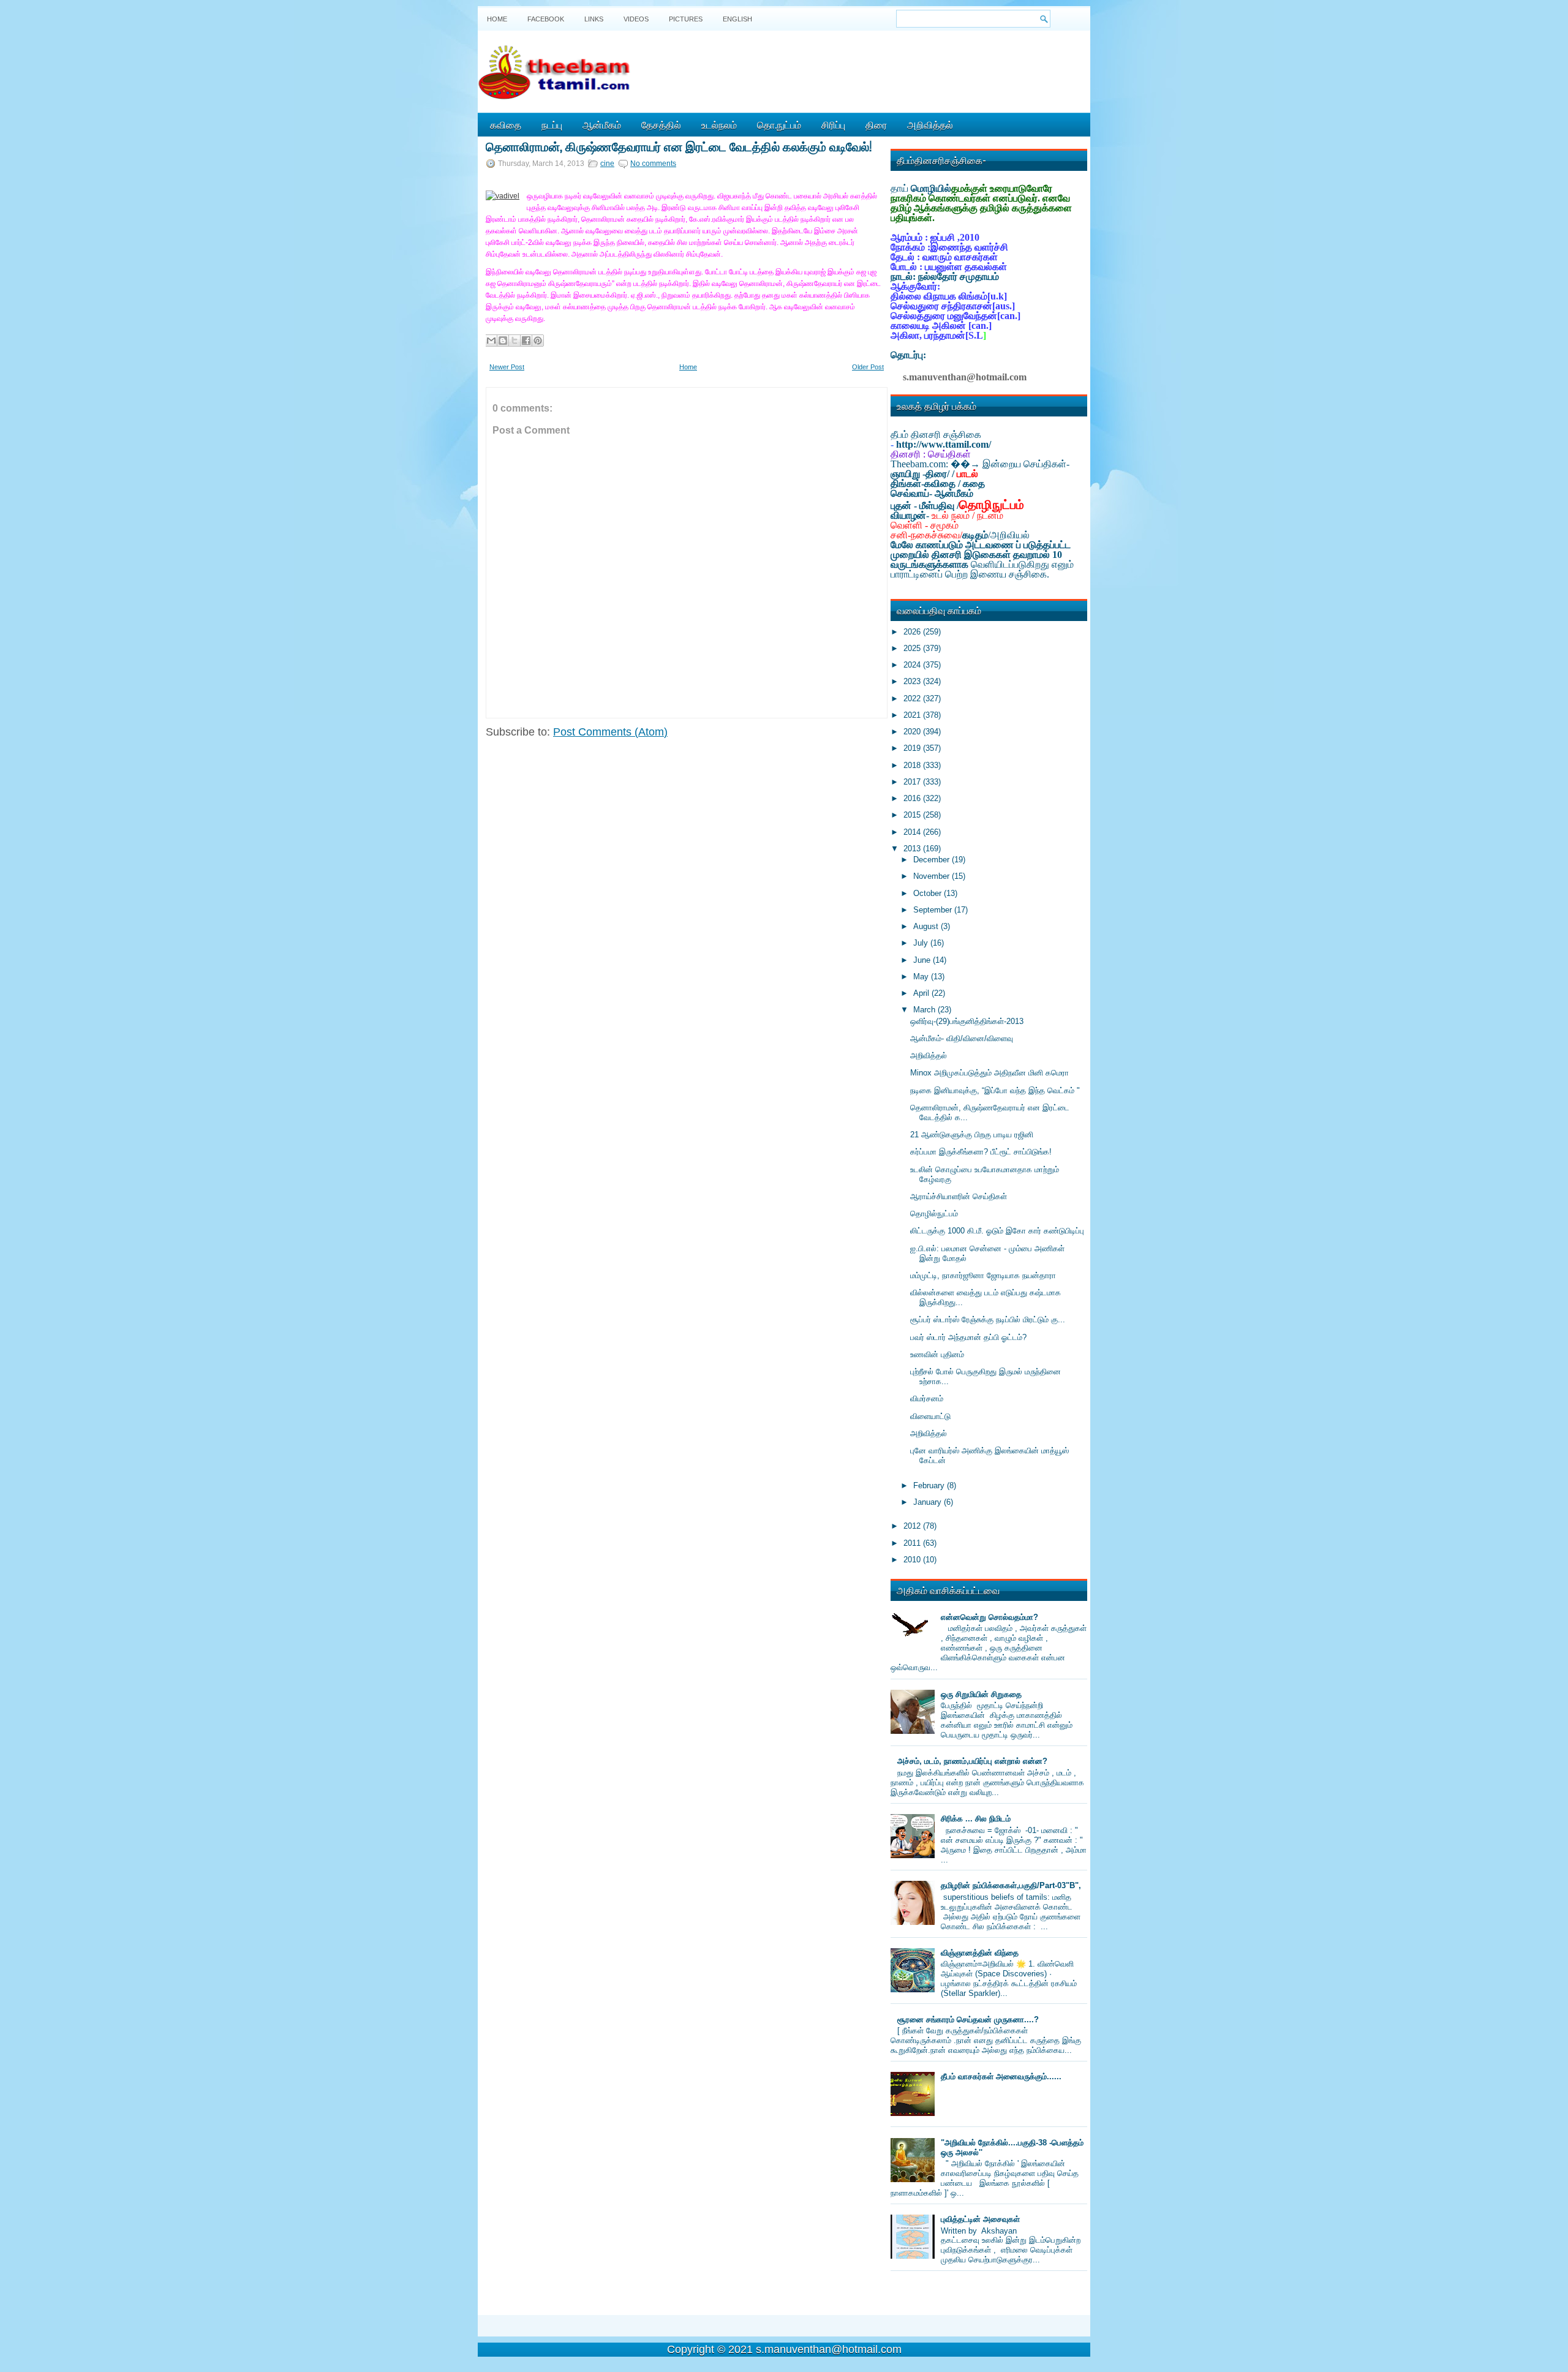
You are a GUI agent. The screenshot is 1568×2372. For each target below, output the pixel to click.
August (927, 926)
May (922, 977)
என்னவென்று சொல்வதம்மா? (989, 1617)
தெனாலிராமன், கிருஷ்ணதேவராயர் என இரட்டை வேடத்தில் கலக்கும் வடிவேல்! (679, 146)
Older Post (868, 367)
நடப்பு (552, 124)
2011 (913, 1543)
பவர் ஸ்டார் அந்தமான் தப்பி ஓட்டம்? (968, 1337)
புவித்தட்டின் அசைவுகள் (980, 2219)
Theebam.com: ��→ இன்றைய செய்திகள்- (980, 464)
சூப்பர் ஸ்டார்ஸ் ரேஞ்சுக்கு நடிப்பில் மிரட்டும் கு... (988, 1320)
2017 (913, 782)
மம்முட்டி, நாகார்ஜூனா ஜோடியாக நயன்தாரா (983, 1275)
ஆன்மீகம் (602, 124)
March (925, 1010)
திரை (876, 124)
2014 (913, 832)
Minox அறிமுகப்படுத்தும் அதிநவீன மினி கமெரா (989, 1073)
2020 (913, 732)
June (923, 960)
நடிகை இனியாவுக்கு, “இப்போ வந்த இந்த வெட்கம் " (995, 1090)
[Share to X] (514, 341)
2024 (913, 665)
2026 (913, 632)
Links (594, 19)
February (930, 1485)
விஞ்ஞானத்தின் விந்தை (980, 1953)
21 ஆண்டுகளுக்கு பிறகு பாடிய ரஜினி (972, 1135)
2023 (913, 681)
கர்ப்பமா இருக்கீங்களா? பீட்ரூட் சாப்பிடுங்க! (981, 1152)
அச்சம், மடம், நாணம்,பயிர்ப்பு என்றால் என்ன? (972, 1761)
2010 (913, 1560)
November (933, 876)
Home (497, 19)
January (929, 1502)
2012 (913, 1526)
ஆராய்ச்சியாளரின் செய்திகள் (959, 1196)
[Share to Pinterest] (538, 341)
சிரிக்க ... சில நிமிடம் (976, 1819)
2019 (913, 748)
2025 (913, 648)
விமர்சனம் (927, 1399)
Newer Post (507, 367)
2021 (913, 715)
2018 (913, 765)
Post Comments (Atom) (610, 732)
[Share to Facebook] (526, 341)
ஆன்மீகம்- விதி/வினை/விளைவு (962, 1038)
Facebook (546, 19)
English (737, 19)
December (933, 860)
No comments (653, 164)
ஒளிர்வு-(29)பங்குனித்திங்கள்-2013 (967, 1021)
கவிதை (506, 124)
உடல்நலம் (719, 124)
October (929, 893)
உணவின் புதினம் (937, 1354)
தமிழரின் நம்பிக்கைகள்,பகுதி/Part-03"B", (1011, 1885)
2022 (913, 698)
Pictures (686, 19)
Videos (636, 19)
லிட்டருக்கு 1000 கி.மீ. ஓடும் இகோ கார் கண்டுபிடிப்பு (997, 1231)
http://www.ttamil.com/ (944, 444)
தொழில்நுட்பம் (934, 1214)
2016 (913, 798)
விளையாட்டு (930, 1416)
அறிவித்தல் (930, 124)
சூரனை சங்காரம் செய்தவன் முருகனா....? (968, 2020)
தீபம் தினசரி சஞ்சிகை (936, 435)
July (922, 943)
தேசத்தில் (661, 124)
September (934, 910)
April (922, 993)
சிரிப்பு (833, 124)
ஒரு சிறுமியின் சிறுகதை (981, 1694)
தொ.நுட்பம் (779, 124)
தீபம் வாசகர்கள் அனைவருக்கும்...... (1001, 2076)
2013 (913, 849)
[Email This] (491, 341)
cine (607, 164)
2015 (913, 815)
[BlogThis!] (503, 341)
